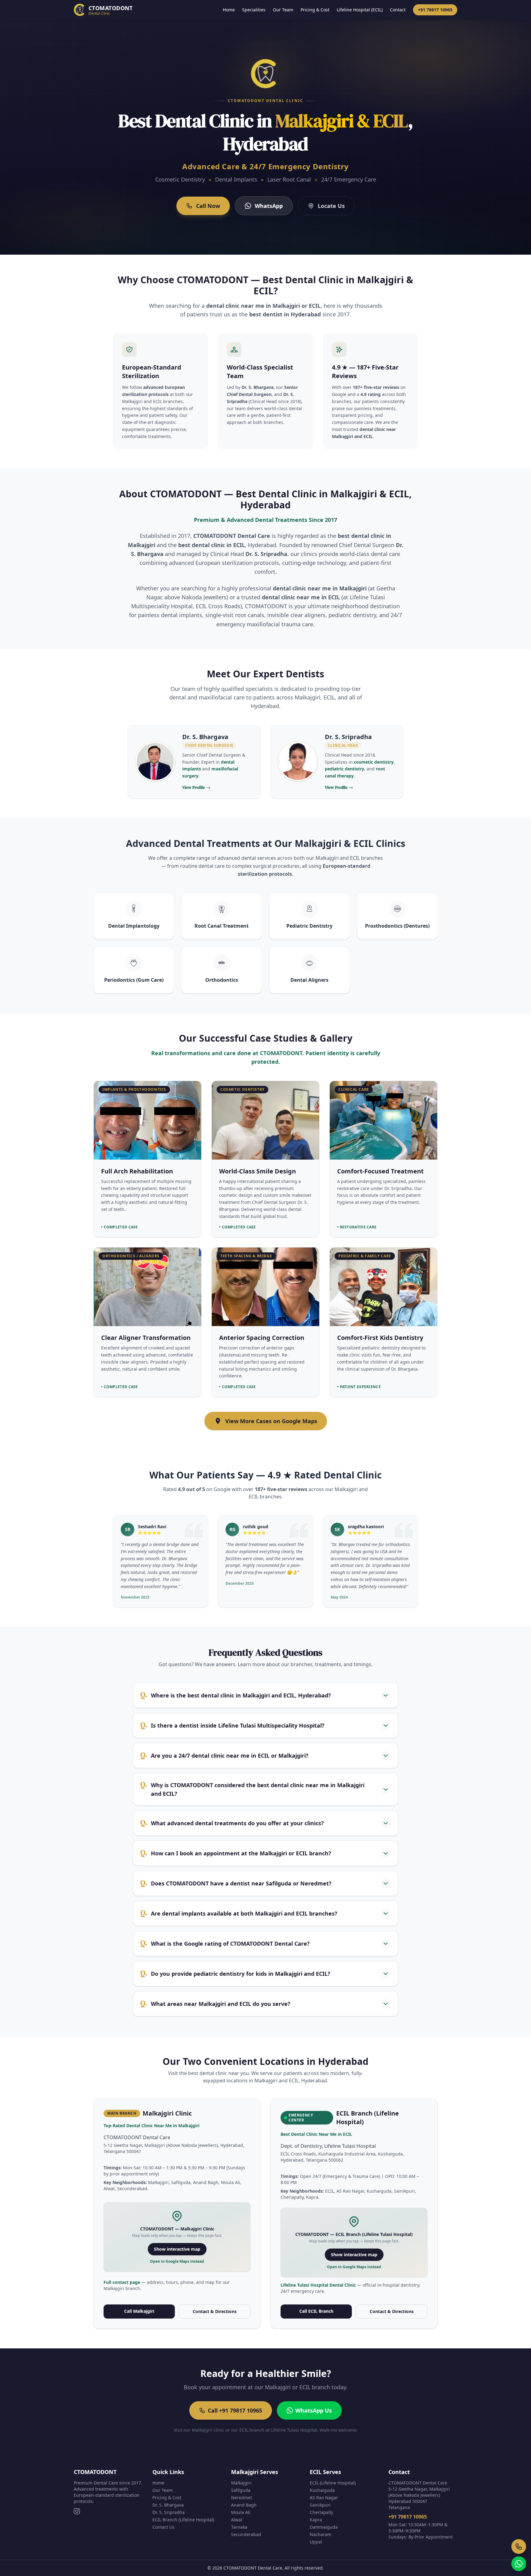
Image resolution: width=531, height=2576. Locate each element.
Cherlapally (321, 2512)
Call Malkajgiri (139, 2311)
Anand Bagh (244, 2505)
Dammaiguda (324, 2527)
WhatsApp (269, 206)
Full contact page (122, 2282)
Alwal (237, 2520)
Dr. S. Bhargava (168, 2505)
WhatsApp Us (314, 2410)
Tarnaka (239, 2527)
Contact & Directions (215, 2311)
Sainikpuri (320, 2505)
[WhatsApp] (519, 2564)
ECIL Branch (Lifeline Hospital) (183, 2520)
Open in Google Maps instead (177, 2261)
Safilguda (241, 2490)
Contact (398, 10)
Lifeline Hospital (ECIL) (360, 10)
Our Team (283, 10)
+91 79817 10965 (435, 10)
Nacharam (321, 2534)
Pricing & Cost (315, 10)
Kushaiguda (322, 2490)
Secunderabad (246, 2534)
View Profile (196, 787)
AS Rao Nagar (324, 2498)
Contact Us (163, 2527)
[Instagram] (77, 2511)
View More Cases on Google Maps (271, 1421)
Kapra (316, 2520)
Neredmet (242, 2498)
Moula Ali (241, 2512)
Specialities (254, 10)
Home (229, 10)
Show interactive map (177, 2249)
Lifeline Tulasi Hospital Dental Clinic (319, 2285)
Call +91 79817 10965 (235, 2410)
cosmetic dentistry (374, 762)
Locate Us (331, 206)
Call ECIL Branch (316, 2311)
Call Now (208, 206)
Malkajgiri (241, 2483)
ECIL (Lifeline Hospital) (333, 2483)
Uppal (316, 2542)
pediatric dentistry (344, 769)
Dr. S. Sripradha (169, 2512)
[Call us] (519, 2547)
